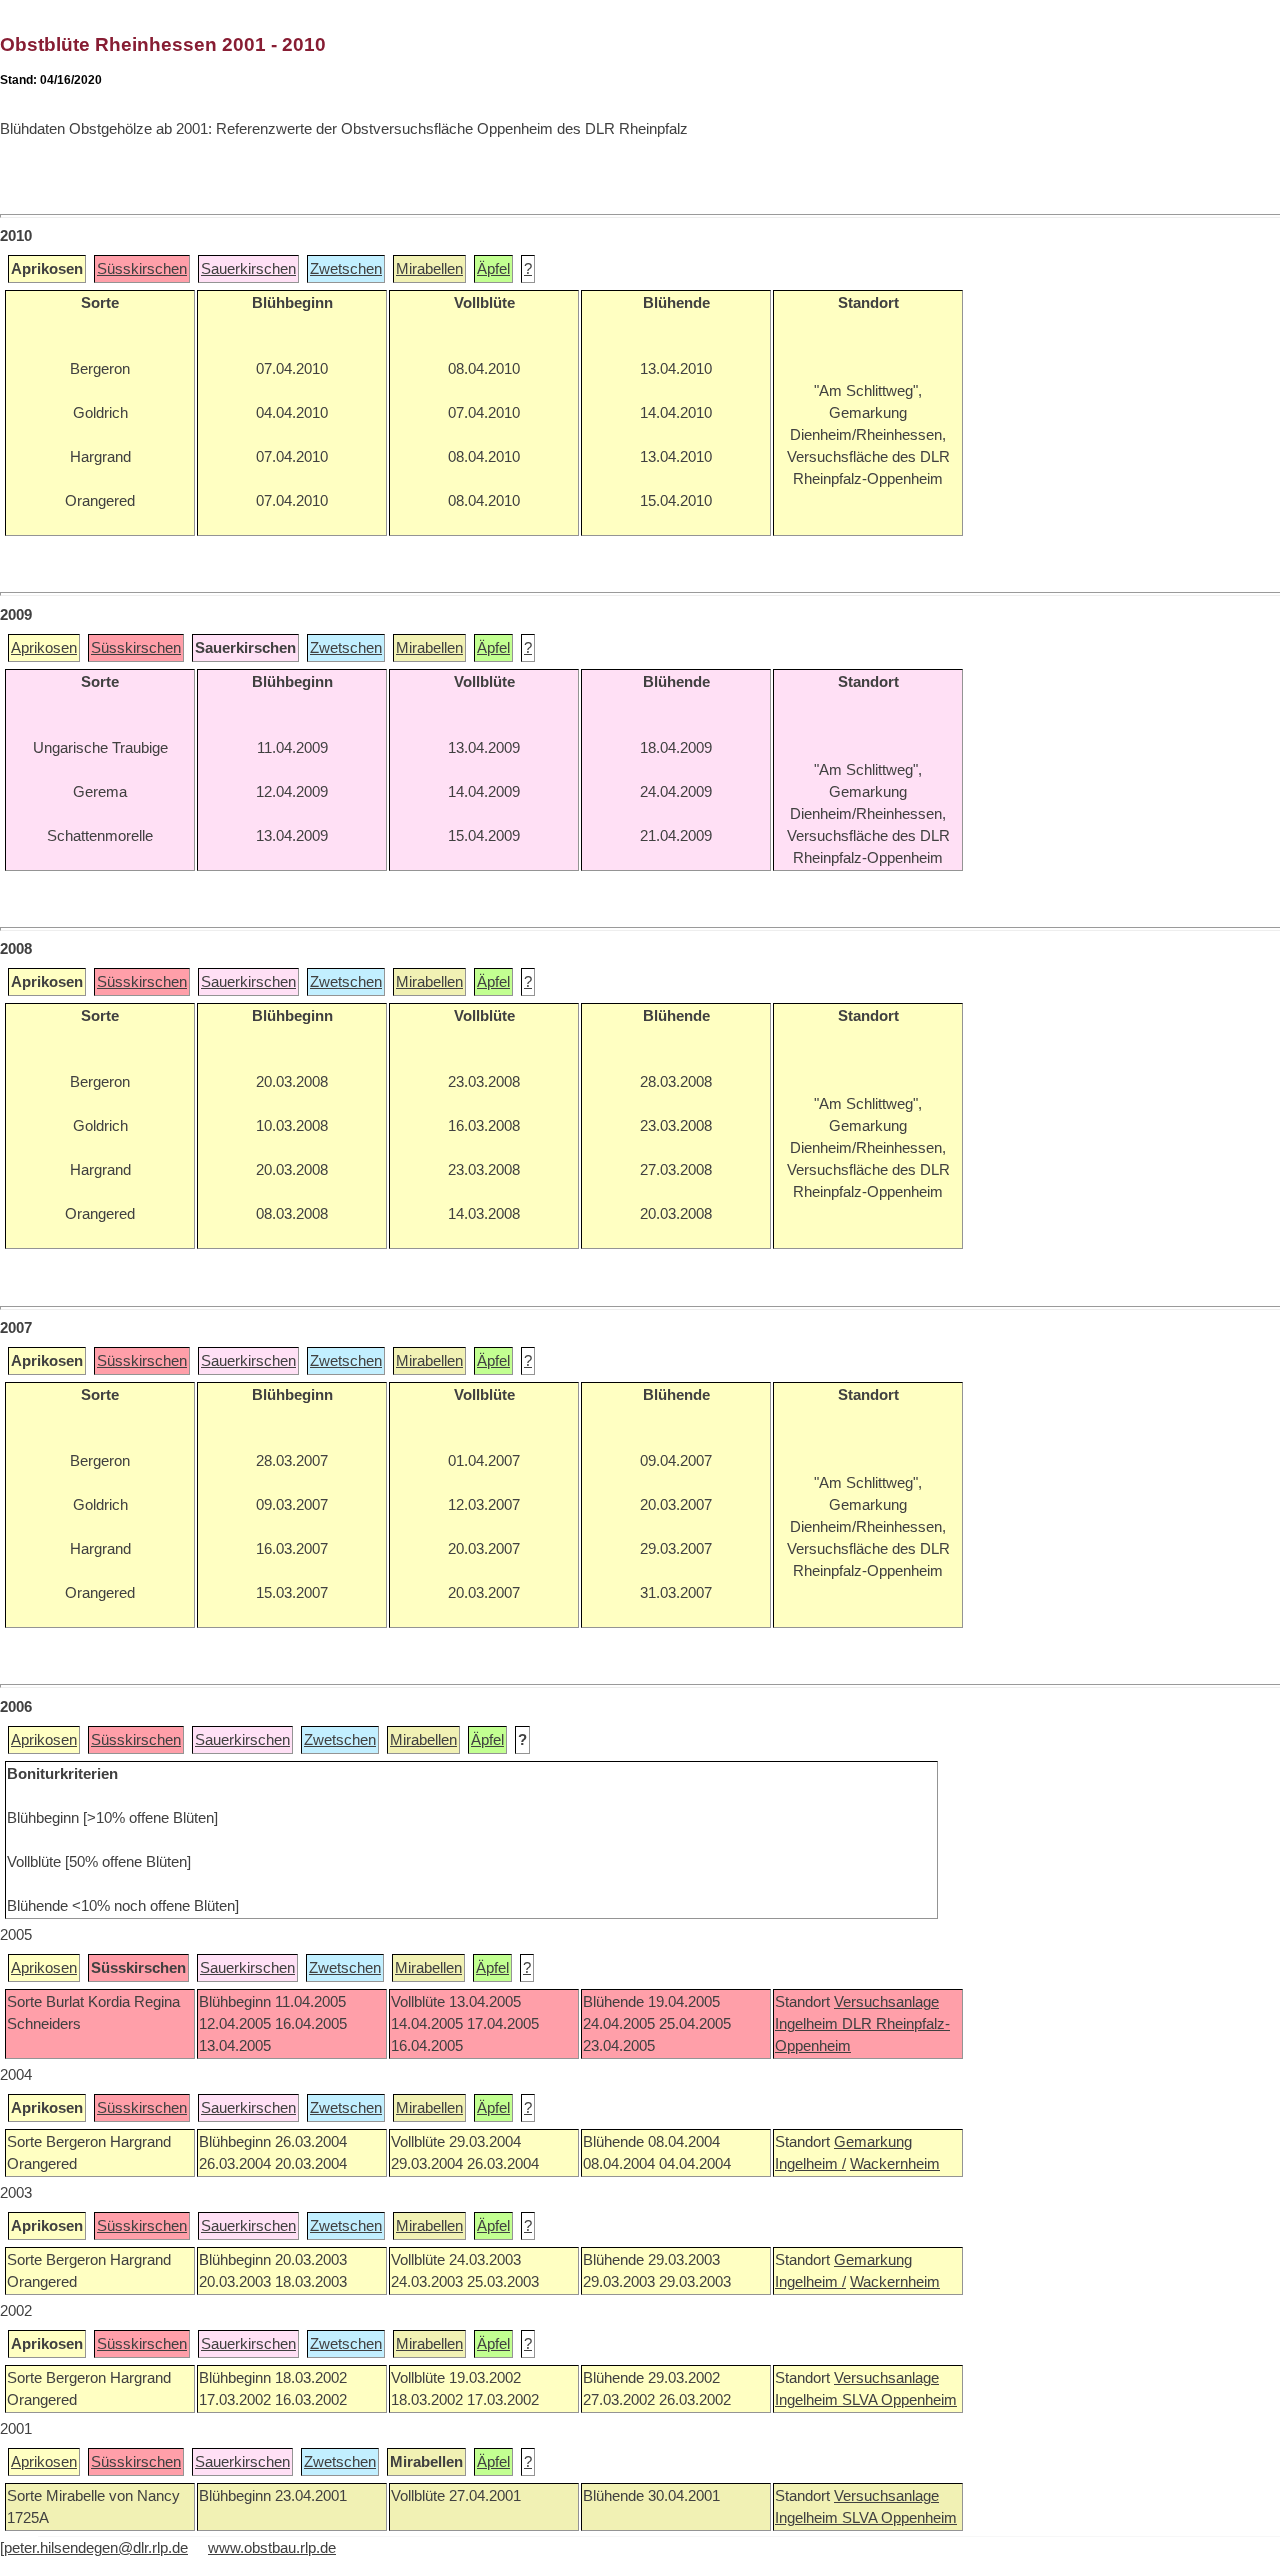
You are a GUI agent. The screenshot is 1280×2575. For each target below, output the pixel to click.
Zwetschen (346, 269)
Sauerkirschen (248, 269)
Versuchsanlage (886, 2002)
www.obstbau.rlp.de (272, 2548)
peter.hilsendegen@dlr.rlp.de (96, 2548)
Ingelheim (808, 2024)
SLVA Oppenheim (899, 2400)
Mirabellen (429, 269)
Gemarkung (873, 2142)
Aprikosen (44, 648)
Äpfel (493, 269)
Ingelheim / (810, 2164)
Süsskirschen (142, 269)
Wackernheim (895, 2164)
